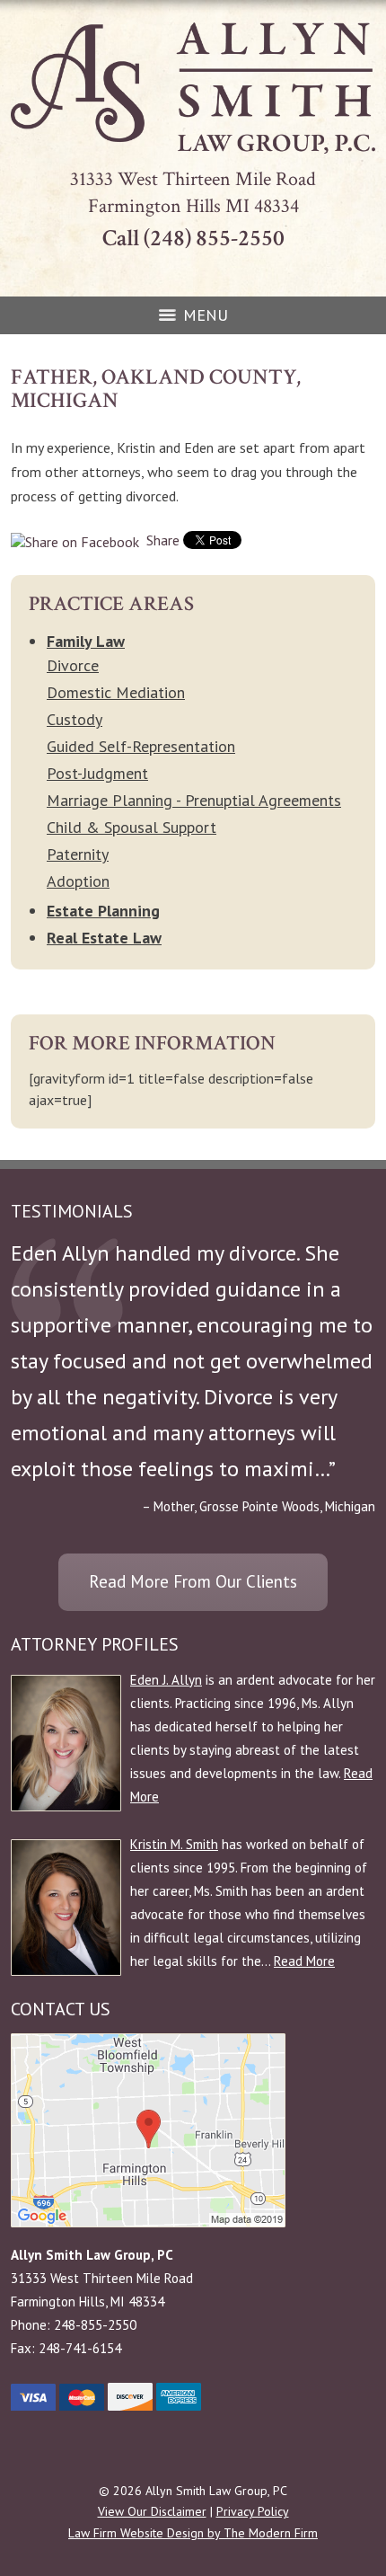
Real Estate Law (104, 938)
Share (161, 540)
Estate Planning (103, 911)
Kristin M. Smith (174, 1844)
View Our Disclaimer (152, 2511)
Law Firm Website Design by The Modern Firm (193, 2533)
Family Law (86, 641)
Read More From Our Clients (193, 1581)
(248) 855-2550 (214, 238)
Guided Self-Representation (141, 746)
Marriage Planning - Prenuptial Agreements (194, 800)
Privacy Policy (253, 2511)
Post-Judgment (97, 773)
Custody (75, 719)
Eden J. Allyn (166, 1680)
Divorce (73, 665)
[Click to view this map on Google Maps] (148, 2222)
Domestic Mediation (116, 692)
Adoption (78, 881)
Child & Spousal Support (132, 827)
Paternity (78, 854)
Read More (304, 1961)
